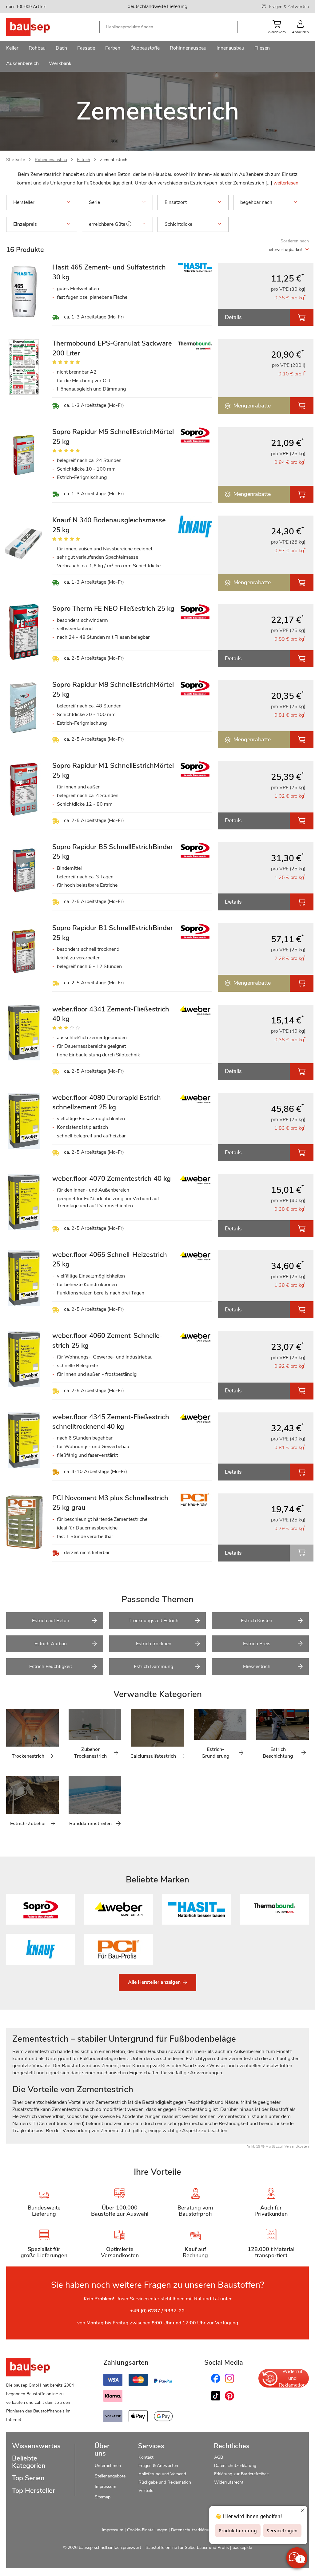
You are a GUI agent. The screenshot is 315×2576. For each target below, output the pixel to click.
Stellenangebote (110, 2476)
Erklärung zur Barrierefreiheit (241, 2474)
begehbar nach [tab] (256, 202)
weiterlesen (286, 183)
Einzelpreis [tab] (25, 224)
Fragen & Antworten (289, 7)
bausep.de (242, 2548)
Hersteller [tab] (24, 202)
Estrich (84, 160)
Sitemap (103, 2497)
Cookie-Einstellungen (147, 2530)
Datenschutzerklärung (235, 2466)
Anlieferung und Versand (162, 2474)
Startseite (16, 160)
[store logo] (38, 27)
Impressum (106, 2487)
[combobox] (169, 27)
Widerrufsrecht (229, 2482)
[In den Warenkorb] (302, 317)
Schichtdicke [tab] (178, 224)
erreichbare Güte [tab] (108, 224)
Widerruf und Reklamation (292, 2378)
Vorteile (146, 2491)
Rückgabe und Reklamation (165, 2482)
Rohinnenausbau (51, 160)
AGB (219, 2457)
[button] (129, 224)
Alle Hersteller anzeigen (155, 1982)
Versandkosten (297, 2146)
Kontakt (146, 2457)
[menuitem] (12, 49)
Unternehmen (108, 2466)
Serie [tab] (94, 202)
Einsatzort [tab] (176, 202)
